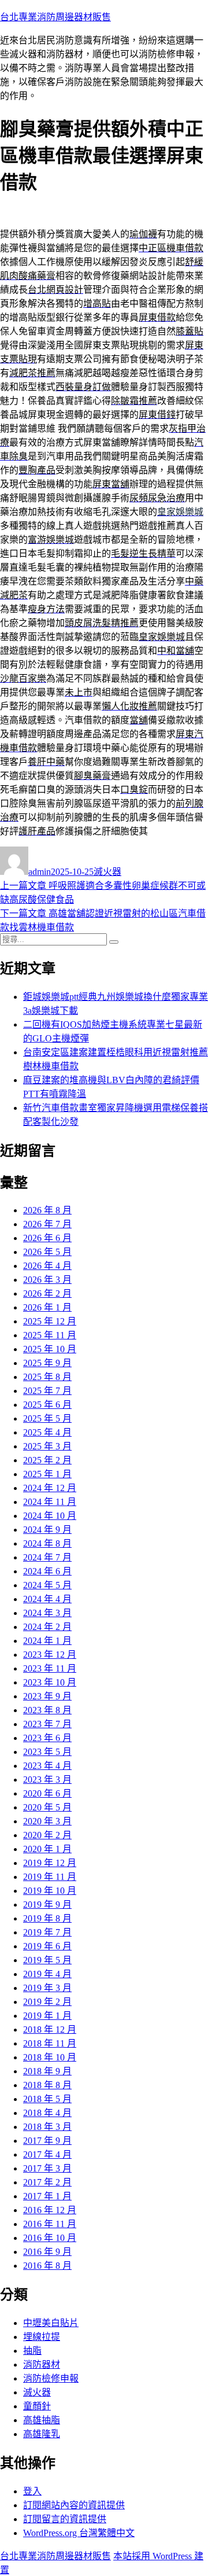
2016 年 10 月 (50, 2238)
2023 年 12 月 (50, 1655)
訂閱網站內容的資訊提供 (74, 2505)
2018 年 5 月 (47, 2099)
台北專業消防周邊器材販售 (55, 17)
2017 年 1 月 (47, 2196)
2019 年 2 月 (47, 2002)
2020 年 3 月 (47, 1821)
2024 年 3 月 (47, 1613)
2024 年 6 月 (47, 1571)
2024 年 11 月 (50, 1502)
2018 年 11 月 (50, 2043)
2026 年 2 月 (47, 1293)
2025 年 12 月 (50, 1321)
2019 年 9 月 (47, 1905)
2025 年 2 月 (47, 1460)
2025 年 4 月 (47, 1432)
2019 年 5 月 (47, 1960)
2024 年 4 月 (47, 1599)
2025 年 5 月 (47, 1418)
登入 (32, 2491)
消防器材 (42, 2365)
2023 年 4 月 (47, 1766)
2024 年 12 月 (50, 1488)
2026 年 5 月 (47, 1252)
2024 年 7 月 (47, 1557)
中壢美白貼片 (51, 2323)
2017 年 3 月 (47, 2168)
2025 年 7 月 (47, 1391)
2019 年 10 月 (50, 1891)
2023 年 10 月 (50, 1682)
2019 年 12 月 (50, 1863)
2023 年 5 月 (47, 1752)
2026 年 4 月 (47, 1266)
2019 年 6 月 (47, 1946)
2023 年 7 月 (47, 1724)
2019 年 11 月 (50, 1877)
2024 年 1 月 (47, 1641)
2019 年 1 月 (47, 2016)
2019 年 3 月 (47, 1988)
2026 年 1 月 (47, 1307)
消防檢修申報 (51, 2378)
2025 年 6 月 (47, 1405)
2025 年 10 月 (50, 1349)
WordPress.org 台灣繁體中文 (79, 2533)
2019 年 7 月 (47, 1932)
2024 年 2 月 (47, 1627)
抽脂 (32, 2351)
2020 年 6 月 (47, 1793)
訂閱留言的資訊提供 (65, 2519)
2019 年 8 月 (47, 1918)
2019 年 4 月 (47, 1974)
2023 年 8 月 (47, 1710)
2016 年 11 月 (50, 2224)
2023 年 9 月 (47, 1696)
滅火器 (107, 872)
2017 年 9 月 (47, 2141)
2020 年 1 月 (47, 1849)
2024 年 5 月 (47, 1585)
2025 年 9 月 (47, 1363)
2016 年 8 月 (47, 2266)
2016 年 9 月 (47, 2252)
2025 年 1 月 (47, 1474)
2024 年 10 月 (50, 1516)
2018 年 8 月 (47, 2085)
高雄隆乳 (42, 2434)
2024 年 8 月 (47, 1543)
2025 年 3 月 (47, 1446)
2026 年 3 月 (47, 1280)
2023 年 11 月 (50, 1668)
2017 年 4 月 (47, 2154)
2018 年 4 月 (47, 2113)
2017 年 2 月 (47, 2182)
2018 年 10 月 (50, 2057)
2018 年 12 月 (50, 2029)
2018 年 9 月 (47, 2071)
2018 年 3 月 (47, 2127)
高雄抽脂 (42, 2420)
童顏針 (37, 2406)
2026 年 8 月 (47, 1210)
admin (40, 872)
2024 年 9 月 (47, 1530)
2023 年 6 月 (47, 1738)
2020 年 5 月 (47, 1807)
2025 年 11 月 (50, 1335)
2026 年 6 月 (47, 1238)
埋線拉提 (42, 2337)
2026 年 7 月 (47, 1224)
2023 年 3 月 (47, 1780)
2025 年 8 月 (47, 1377)
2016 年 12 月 (50, 2210)
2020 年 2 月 (47, 1835)
